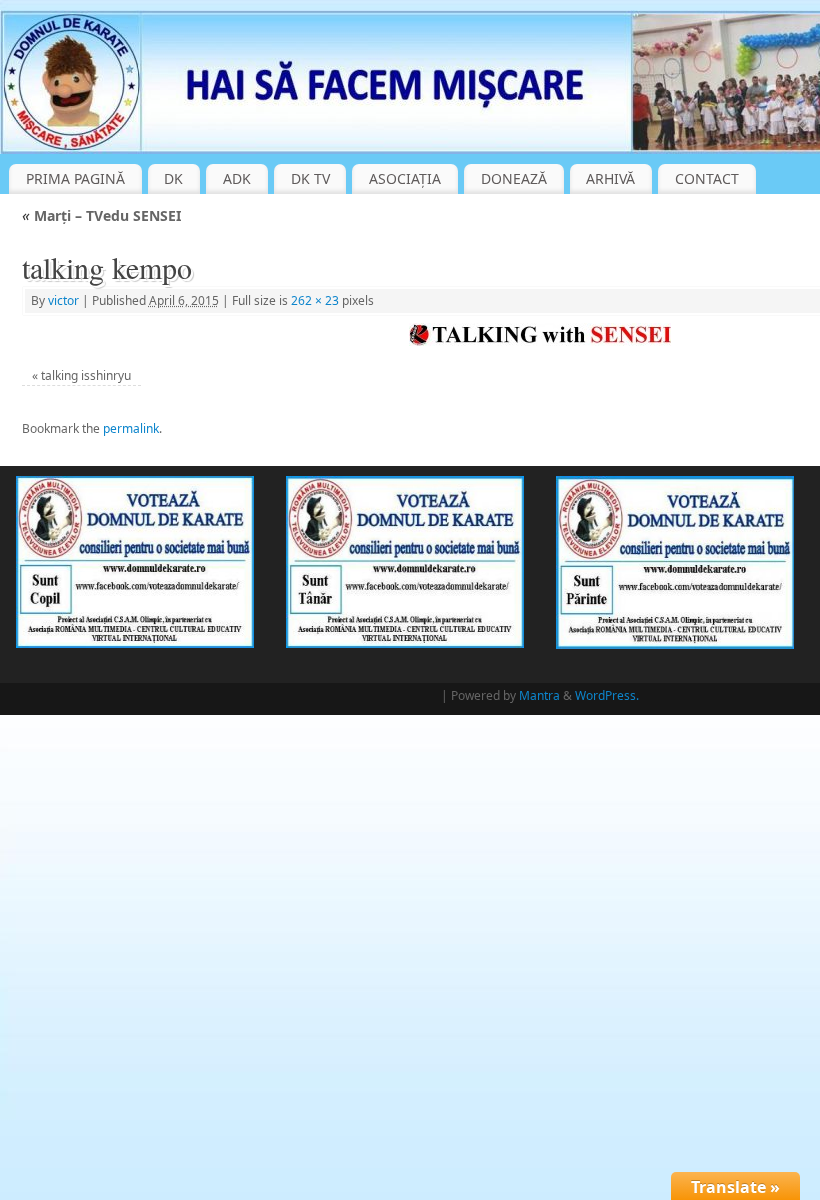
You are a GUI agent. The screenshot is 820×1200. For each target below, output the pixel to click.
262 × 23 (315, 300)
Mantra (539, 695)
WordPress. (607, 695)
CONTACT (707, 178)
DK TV (310, 178)
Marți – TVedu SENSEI (101, 215)
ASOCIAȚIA (405, 178)
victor (63, 300)
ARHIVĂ (610, 178)
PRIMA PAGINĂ (75, 178)
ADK (237, 178)
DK (173, 178)
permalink (131, 428)
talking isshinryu (86, 375)
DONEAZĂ (514, 178)
